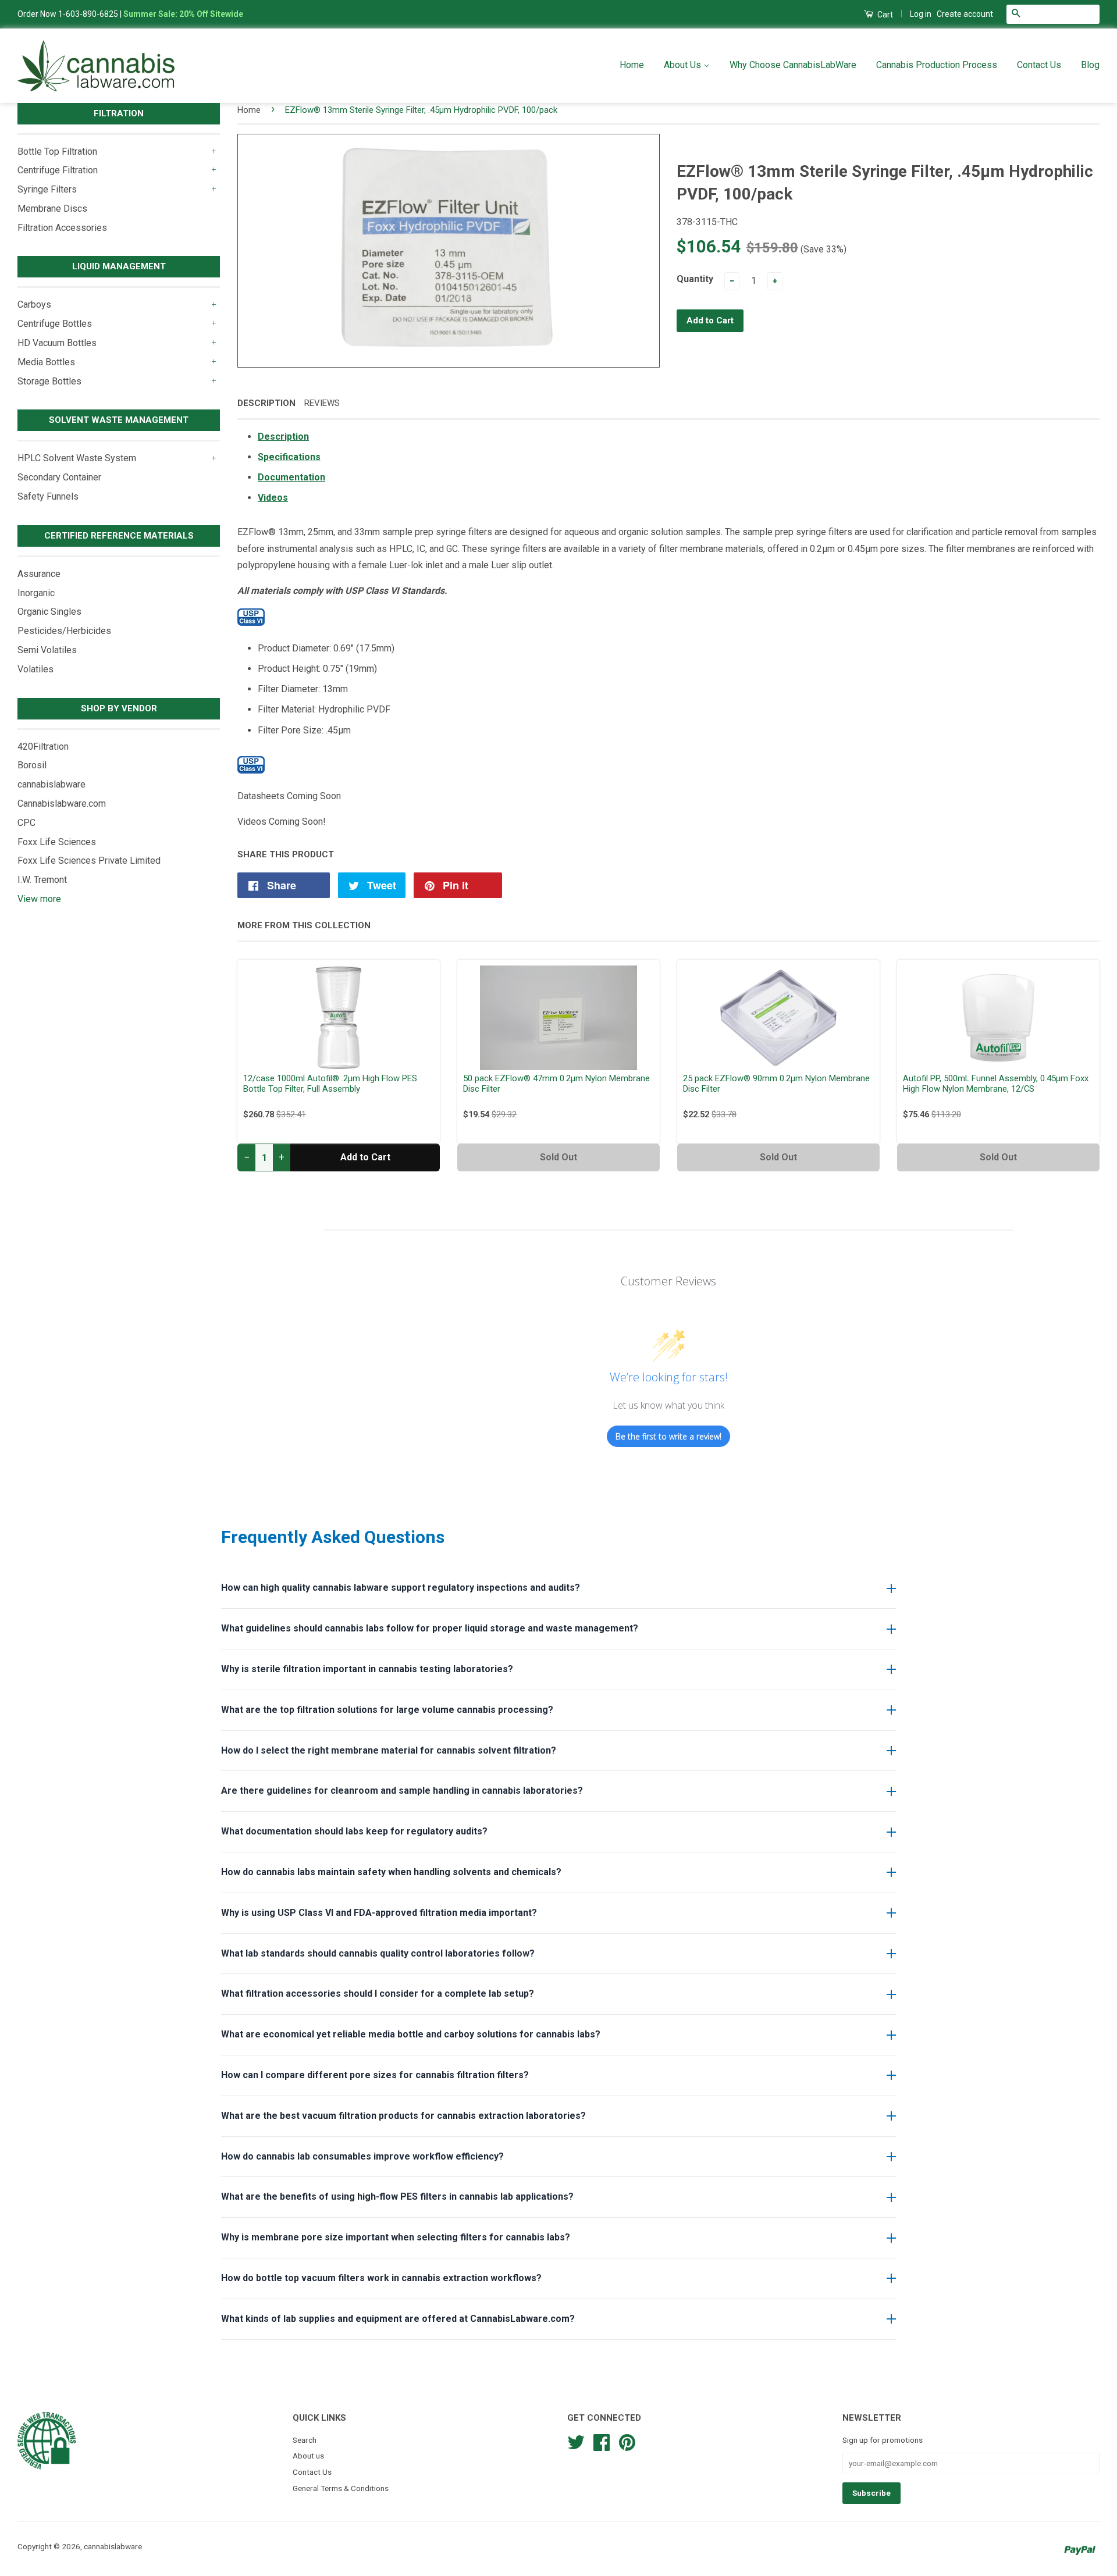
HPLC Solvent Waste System (77, 458)
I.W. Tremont (42, 880)
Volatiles (35, 669)
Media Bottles (46, 362)
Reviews (322, 403)
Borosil (32, 765)
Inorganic (36, 593)
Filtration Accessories (62, 228)
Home (632, 65)
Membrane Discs (52, 209)
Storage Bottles (49, 381)
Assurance (39, 574)
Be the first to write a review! (668, 1436)
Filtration (119, 113)
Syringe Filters (47, 189)
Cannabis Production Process (937, 65)
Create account (965, 14)
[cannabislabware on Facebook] (602, 2441)
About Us (684, 65)
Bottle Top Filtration (57, 152)
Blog (1090, 65)
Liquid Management (119, 266)
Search (305, 2440)
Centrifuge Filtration (58, 170)
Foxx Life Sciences (57, 842)
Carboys (34, 304)
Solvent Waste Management (119, 420)
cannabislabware (51, 784)
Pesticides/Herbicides (64, 631)
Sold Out (558, 1157)
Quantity (695, 279)
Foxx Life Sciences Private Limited (89, 861)
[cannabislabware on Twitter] (576, 2441)
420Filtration (43, 747)
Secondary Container (59, 477)
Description (266, 403)
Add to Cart (365, 1157)
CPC (26, 823)
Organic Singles (49, 612)
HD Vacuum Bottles (57, 343)
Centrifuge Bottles (55, 324)
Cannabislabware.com (62, 804)
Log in (921, 14)
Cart (884, 15)
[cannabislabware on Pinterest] (627, 2441)
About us (308, 2456)
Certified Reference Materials (119, 536)
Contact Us (1039, 65)
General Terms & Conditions (341, 2488)
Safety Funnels (48, 496)
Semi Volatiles (47, 650)
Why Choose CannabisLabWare (793, 65)
